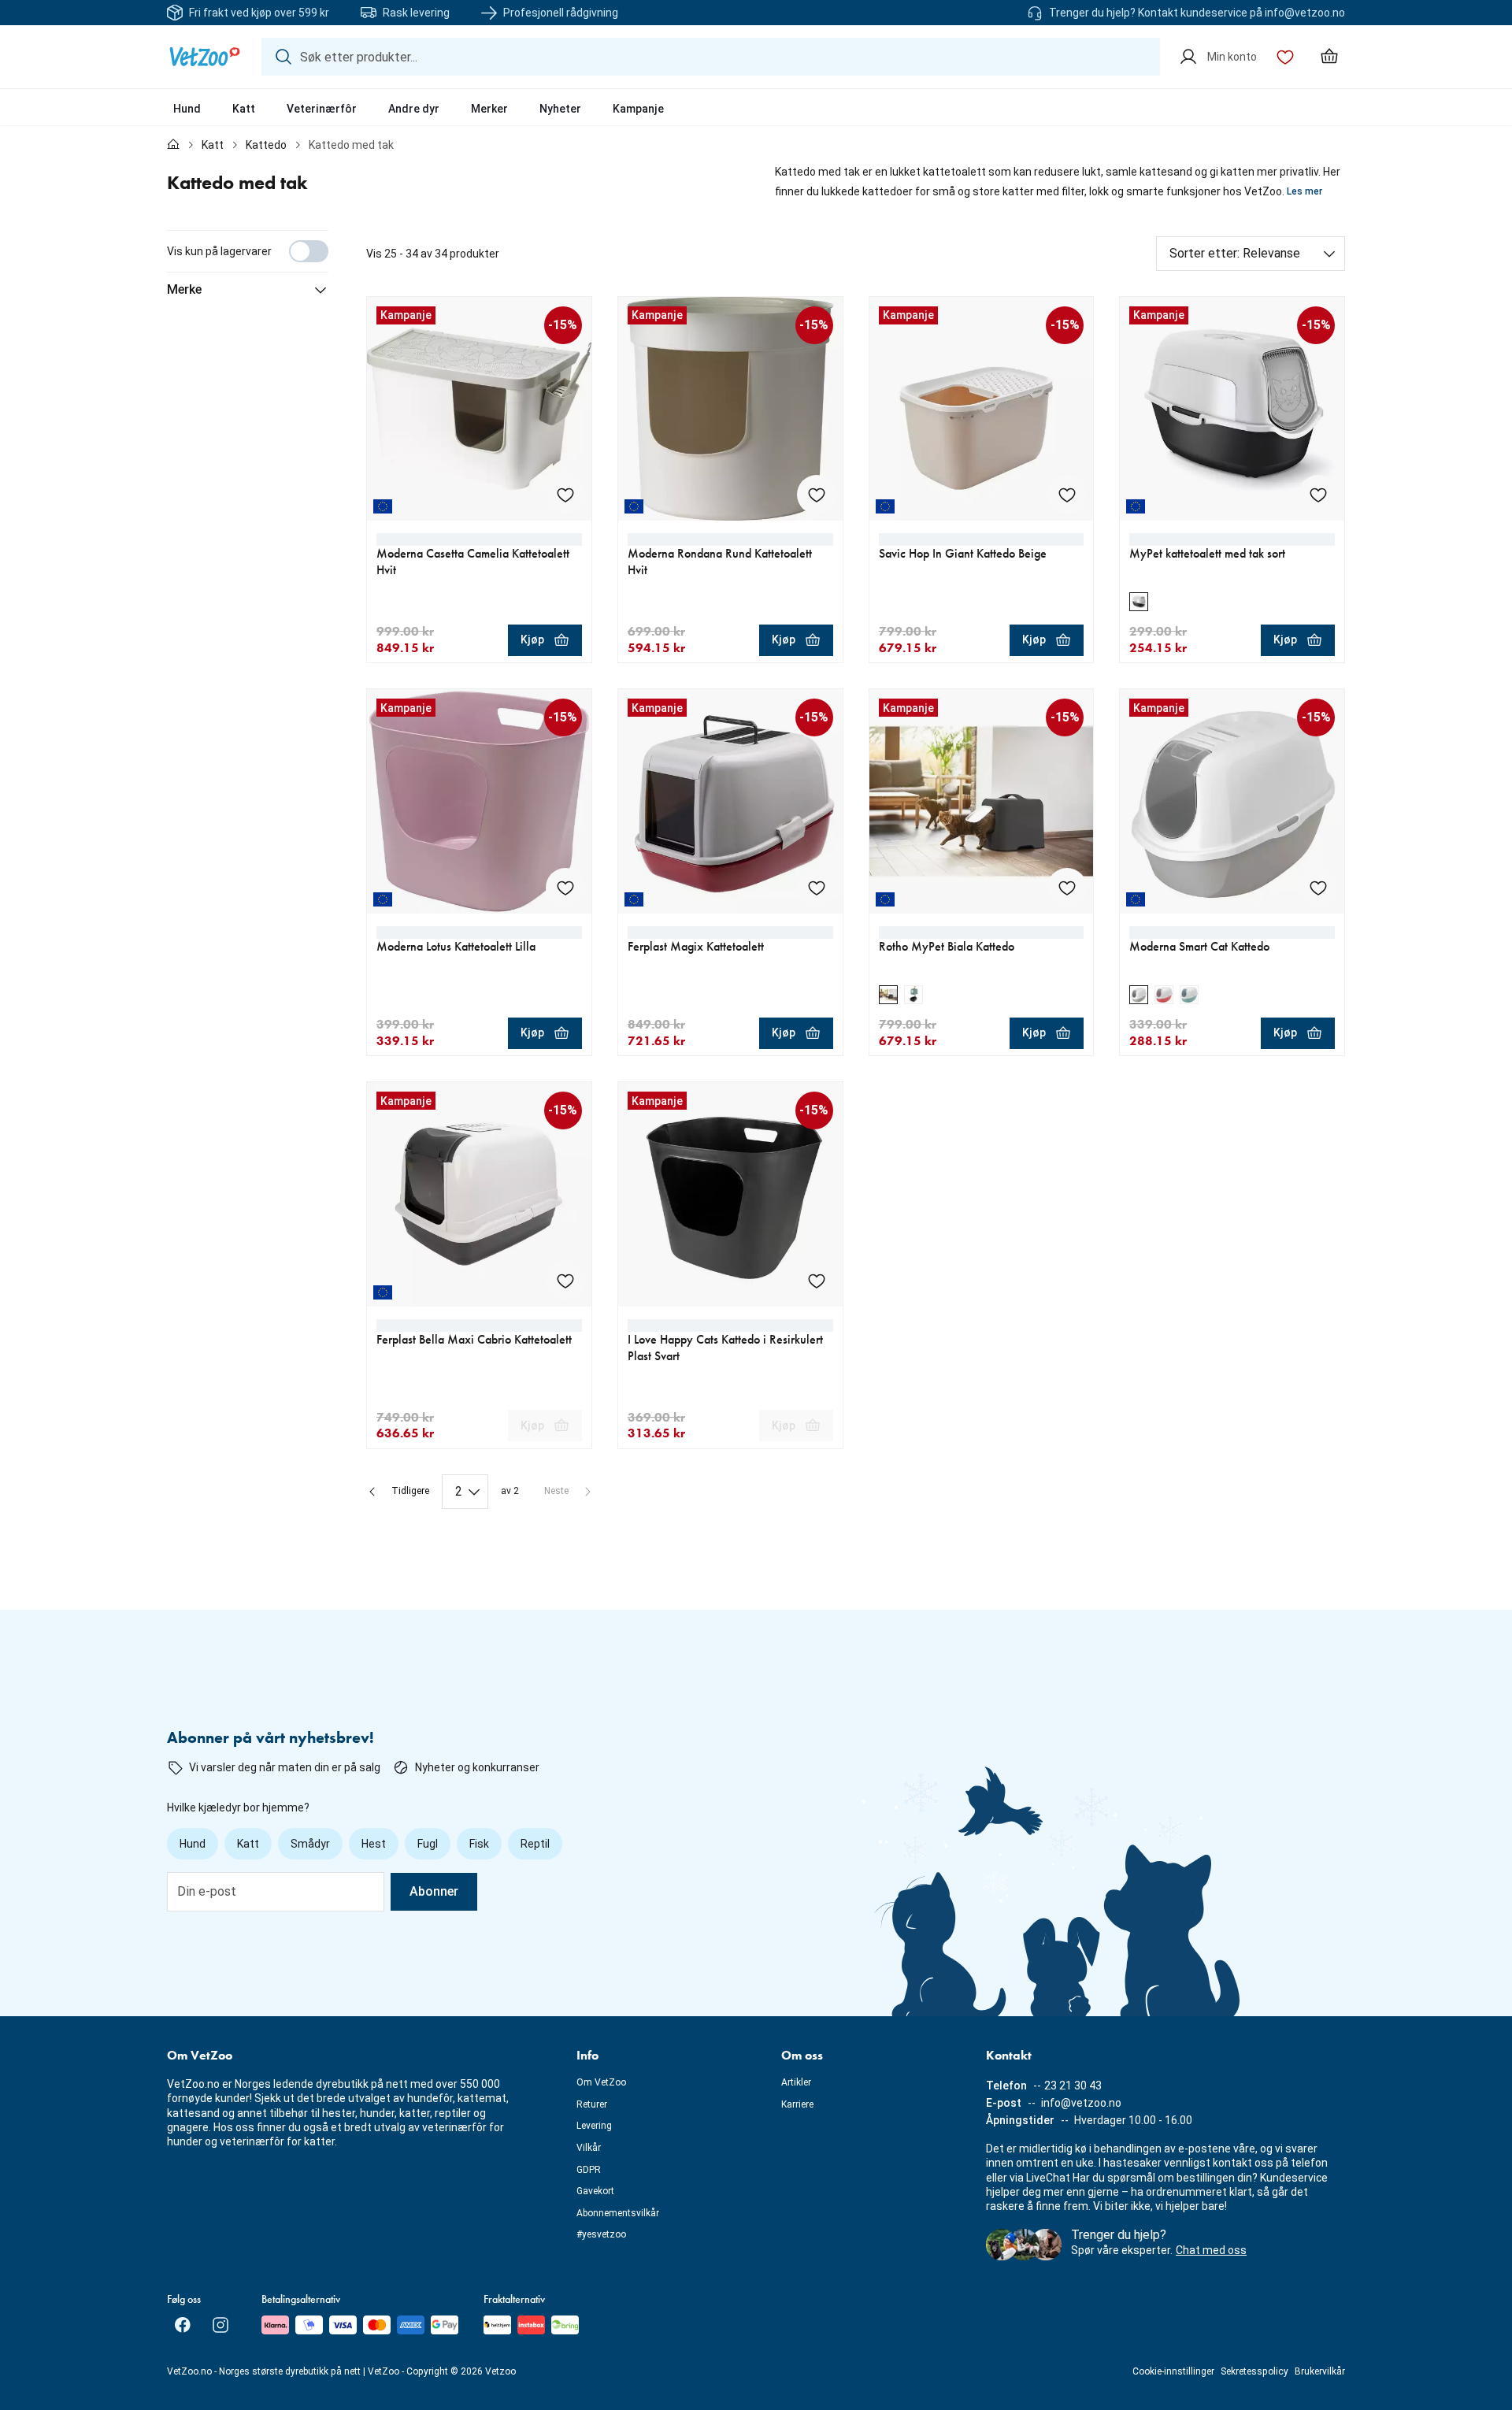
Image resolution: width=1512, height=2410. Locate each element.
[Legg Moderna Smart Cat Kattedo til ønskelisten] (1318, 888)
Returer (592, 2104)
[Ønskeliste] (1285, 57)
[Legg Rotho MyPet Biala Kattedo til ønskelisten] (1067, 888)
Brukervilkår (1320, 2371)
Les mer (1304, 191)
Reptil (535, 1844)
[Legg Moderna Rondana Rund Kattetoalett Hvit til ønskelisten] (817, 495)
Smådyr (310, 1844)
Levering (594, 2126)
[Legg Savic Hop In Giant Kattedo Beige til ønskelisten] (1067, 495)
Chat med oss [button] (1211, 2250)
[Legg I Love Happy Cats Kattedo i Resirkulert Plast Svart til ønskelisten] (817, 1281)
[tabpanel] (756, 870)
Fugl (428, 1844)
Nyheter (560, 109)
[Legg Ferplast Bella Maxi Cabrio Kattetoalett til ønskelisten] (565, 1281)
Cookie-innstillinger (1173, 2371)
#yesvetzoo (601, 2234)
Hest (374, 1844)
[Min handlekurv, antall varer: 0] (1329, 57)
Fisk (479, 1844)
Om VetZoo (601, 2082)
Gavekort (595, 2191)
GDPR (589, 2170)
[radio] (1139, 602)
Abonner (434, 1891)
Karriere (797, 2104)
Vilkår (589, 2148)
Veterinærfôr (322, 109)
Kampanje (638, 109)
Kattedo (266, 145)
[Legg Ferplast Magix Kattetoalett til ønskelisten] (817, 888)
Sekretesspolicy (1254, 2371)
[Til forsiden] (173, 145)
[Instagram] (220, 2325)
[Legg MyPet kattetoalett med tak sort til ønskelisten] (1318, 495)
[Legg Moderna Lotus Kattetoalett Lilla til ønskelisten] (565, 888)
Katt (244, 109)
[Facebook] (183, 2325)
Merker (489, 109)
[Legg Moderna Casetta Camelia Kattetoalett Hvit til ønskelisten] (565, 495)
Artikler (796, 2082)
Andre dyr (414, 109)
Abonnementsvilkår (618, 2213)
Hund (187, 109)
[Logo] (205, 57)
